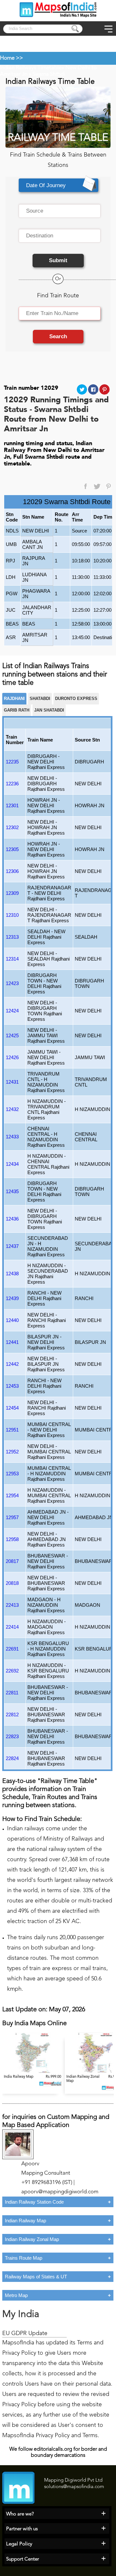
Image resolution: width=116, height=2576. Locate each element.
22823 (12, 1736)
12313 (12, 937)
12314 (12, 959)
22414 (12, 1627)
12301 (12, 805)
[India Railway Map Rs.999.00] (34, 2072)
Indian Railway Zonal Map (32, 2239)
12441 (12, 1342)
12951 (12, 1430)
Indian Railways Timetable (31, 68)
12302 (12, 827)
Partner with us (22, 2529)
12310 (12, 915)
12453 (12, 1386)
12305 (12, 849)
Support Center (23, 2559)
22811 (12, 1693)
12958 (12, 1539)
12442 (12, 1364)
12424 (12, 1011)
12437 (12, 1246)
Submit (58, 260)
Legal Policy (19, 2544)
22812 (12, 1714)
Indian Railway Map (25, 2221)
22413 (12, 1605)
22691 (12, 1649)
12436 (12, 1219)
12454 (12, 1408)
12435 (12, 1191)
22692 (12, 1671)
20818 (12, 1583)
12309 (12, 893)
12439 (12, 1298)
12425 (12, 1035)
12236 (12, 784)
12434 (12, 1164)
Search (58, 336)
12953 (12, 1474)
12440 (12, 1320)
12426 (12, 1057)
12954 (12, 1495)
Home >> (11, 58)
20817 (12, 1561)
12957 (12, 1517)
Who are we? (20, 2514)
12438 (12, 1274)
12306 (12, 871)
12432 (12, 1109)
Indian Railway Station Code (34, 2202)
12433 (12, 1137)
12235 (12, 762)
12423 (12, 983)
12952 (12, 1452)
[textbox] (60, 211)
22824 (12, 1758)
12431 (12, 1082)
